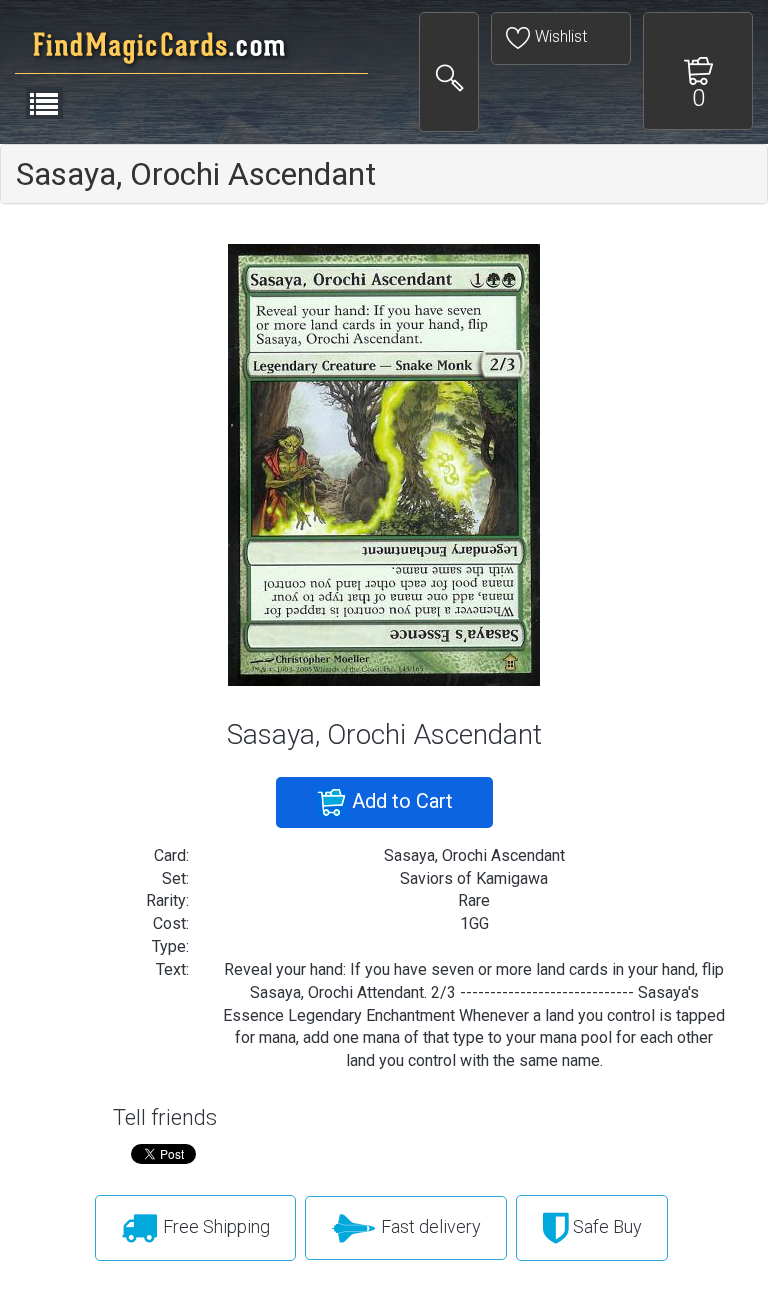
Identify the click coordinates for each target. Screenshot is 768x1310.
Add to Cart (400, 801)
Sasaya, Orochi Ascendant (196, 174)
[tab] (384, 174)
